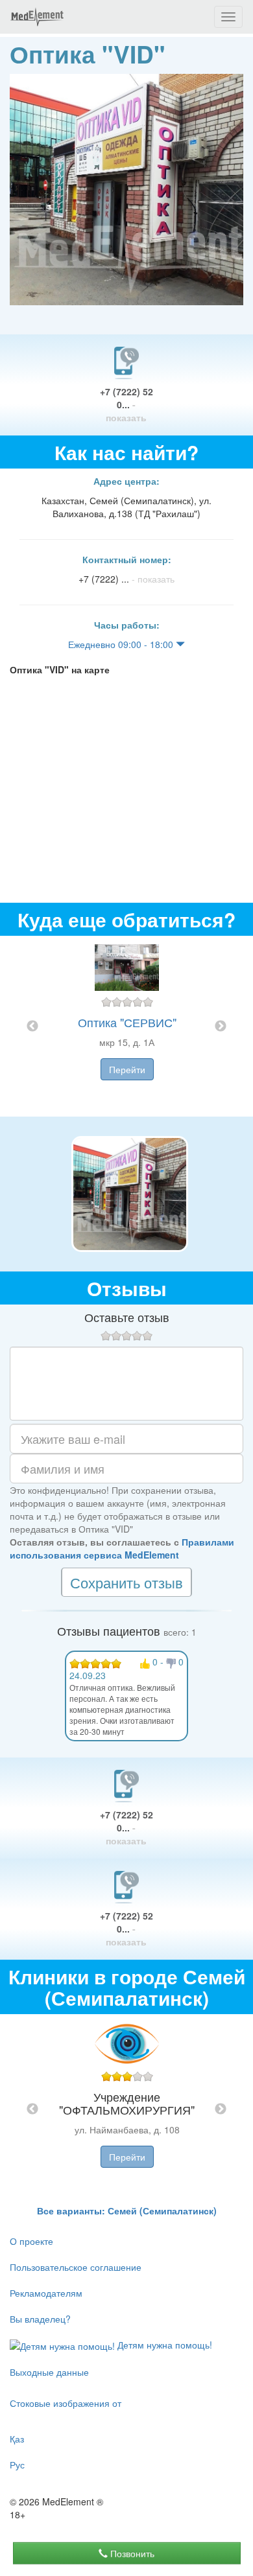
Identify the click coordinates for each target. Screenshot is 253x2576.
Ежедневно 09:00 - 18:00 (122, 644)
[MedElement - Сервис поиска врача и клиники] (37, 17)
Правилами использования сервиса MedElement (122, 1548)
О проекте (31, 2241)
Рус (17, 2465)
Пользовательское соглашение (76, 2267)
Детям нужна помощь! (163, 2345)
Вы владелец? (40, 2319)
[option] (127, 1026)
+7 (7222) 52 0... (126, 404)
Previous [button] (32, 1027)
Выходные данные (49, 2372)
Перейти (127, 1069)
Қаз (17, 2439)
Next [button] (221, 1027)
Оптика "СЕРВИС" (127, 1022)
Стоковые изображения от (66, 2403)
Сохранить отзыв (126, 1582)
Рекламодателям (46, 2293)
